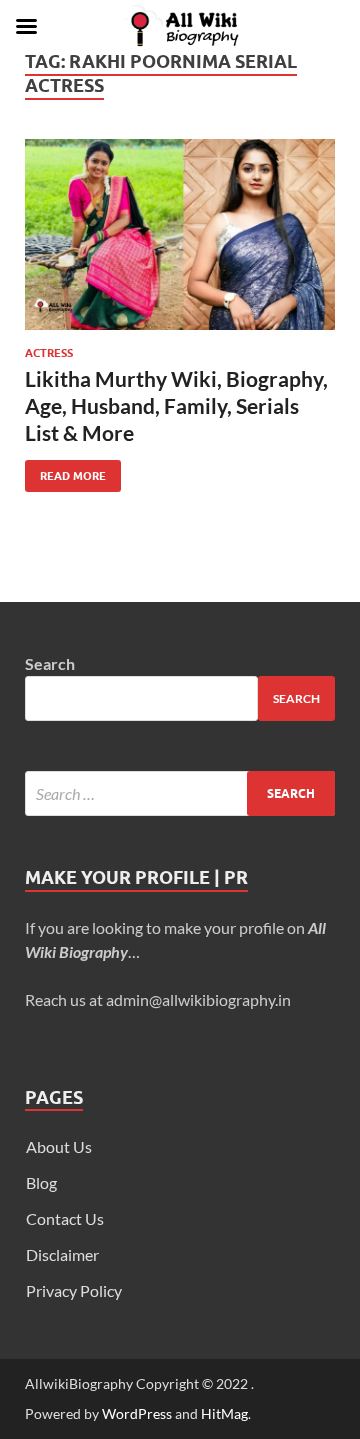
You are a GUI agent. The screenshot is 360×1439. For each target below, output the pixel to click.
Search (50, 663)
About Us (59, 1146)
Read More (65, 471)
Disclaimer (62, 1254)
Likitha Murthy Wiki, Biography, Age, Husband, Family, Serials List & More (176, 406)
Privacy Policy (74, 1290)
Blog (41, 1182)
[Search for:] (180, 793)
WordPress (137, 1413)
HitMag (224, 1413)
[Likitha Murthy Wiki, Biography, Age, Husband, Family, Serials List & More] (180, 234)
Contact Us (65, 1218)
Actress (49, 353)
